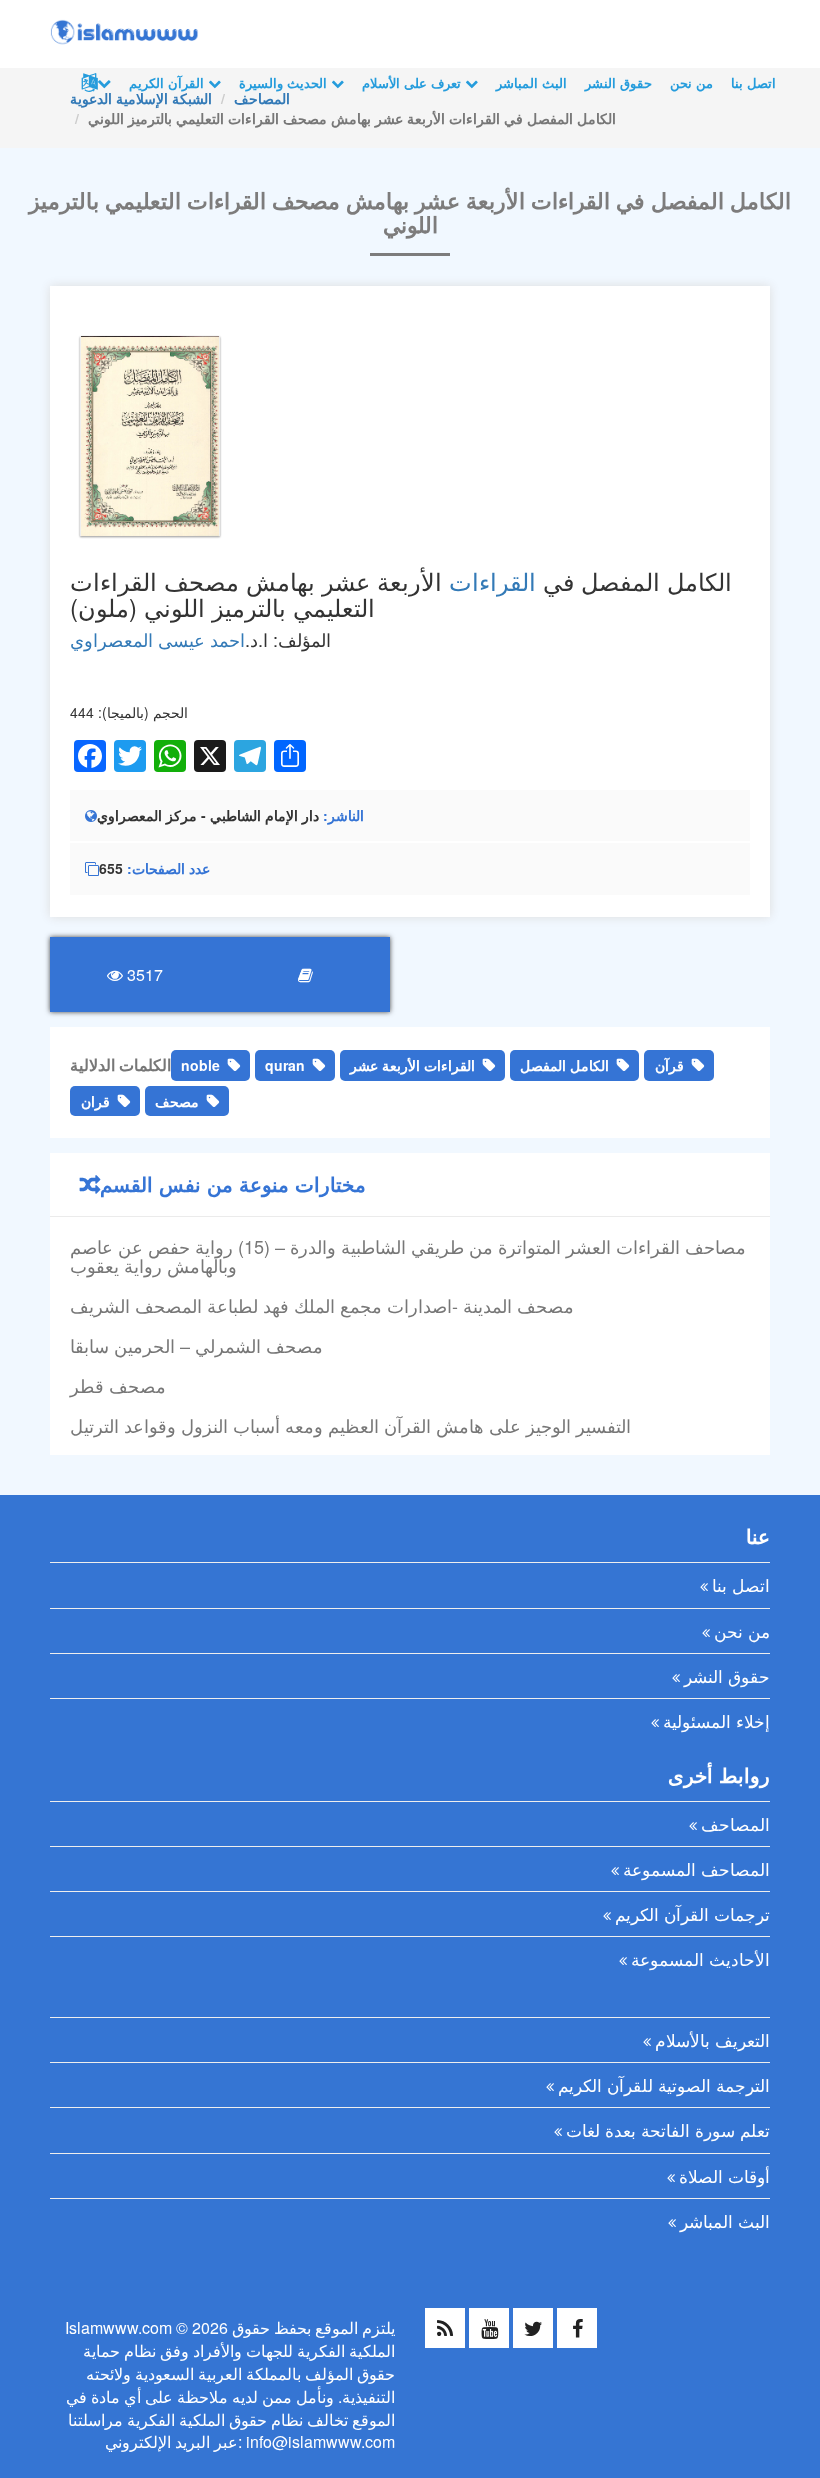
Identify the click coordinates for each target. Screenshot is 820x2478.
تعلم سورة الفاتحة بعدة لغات (668, 2129)
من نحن (691, 82)
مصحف (177, 1101)
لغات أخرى (94, 83)
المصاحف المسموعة (696, 1868)
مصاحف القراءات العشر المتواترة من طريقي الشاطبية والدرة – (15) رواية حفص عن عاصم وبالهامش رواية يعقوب (408, 1256)
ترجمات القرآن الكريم (692, 1913)
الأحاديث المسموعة (700, 1958)
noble (200, 1065)
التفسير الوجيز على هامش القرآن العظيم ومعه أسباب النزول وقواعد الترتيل (350, 1425)
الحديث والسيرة (285, 82)
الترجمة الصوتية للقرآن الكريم (664, 2084)
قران (95, 1101)
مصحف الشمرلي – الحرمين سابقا (196, 1345)
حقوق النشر (618, 82)
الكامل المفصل (564, 1065)
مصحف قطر (118, 1385)
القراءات (492, 580)
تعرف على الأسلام (413, 82)
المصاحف (735, 1823)
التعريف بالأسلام (712, 2039)
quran (285, 1065)
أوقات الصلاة (724, 2175)
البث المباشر (531, 82)
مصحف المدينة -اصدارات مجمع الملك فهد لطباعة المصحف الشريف (322, 1305)
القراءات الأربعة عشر (412, 1065)
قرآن (669, 1065)
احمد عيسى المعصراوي (157, 639)
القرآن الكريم (168, 82)
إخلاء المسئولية (716, 1720)
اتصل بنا (753, 82)
